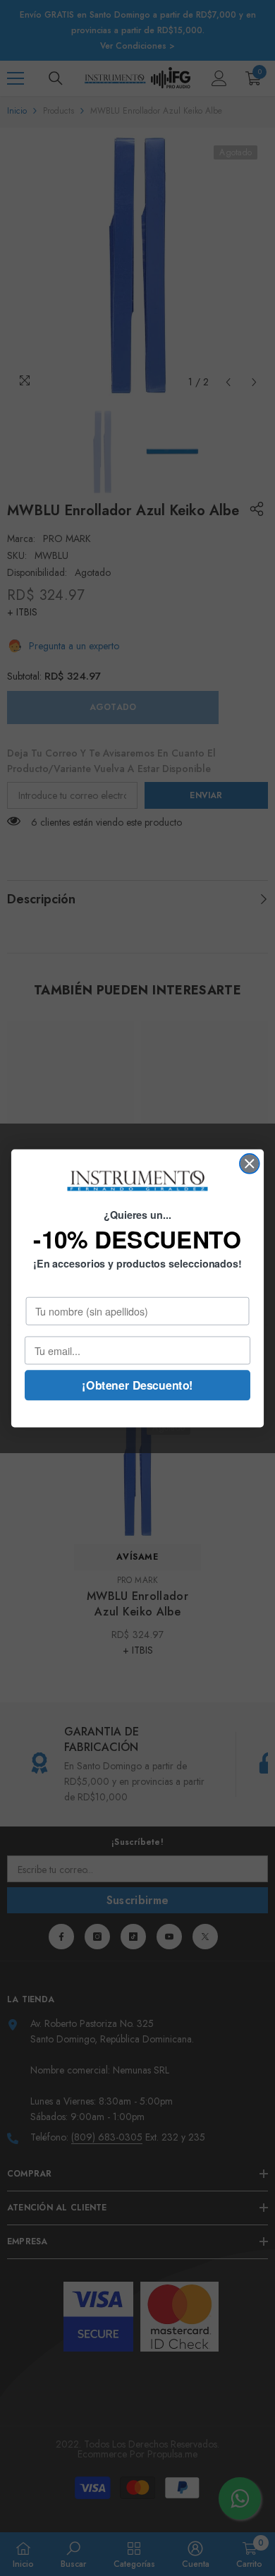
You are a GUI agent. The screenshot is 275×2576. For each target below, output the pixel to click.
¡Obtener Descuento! (137, 1384)
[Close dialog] (250, 1163)
